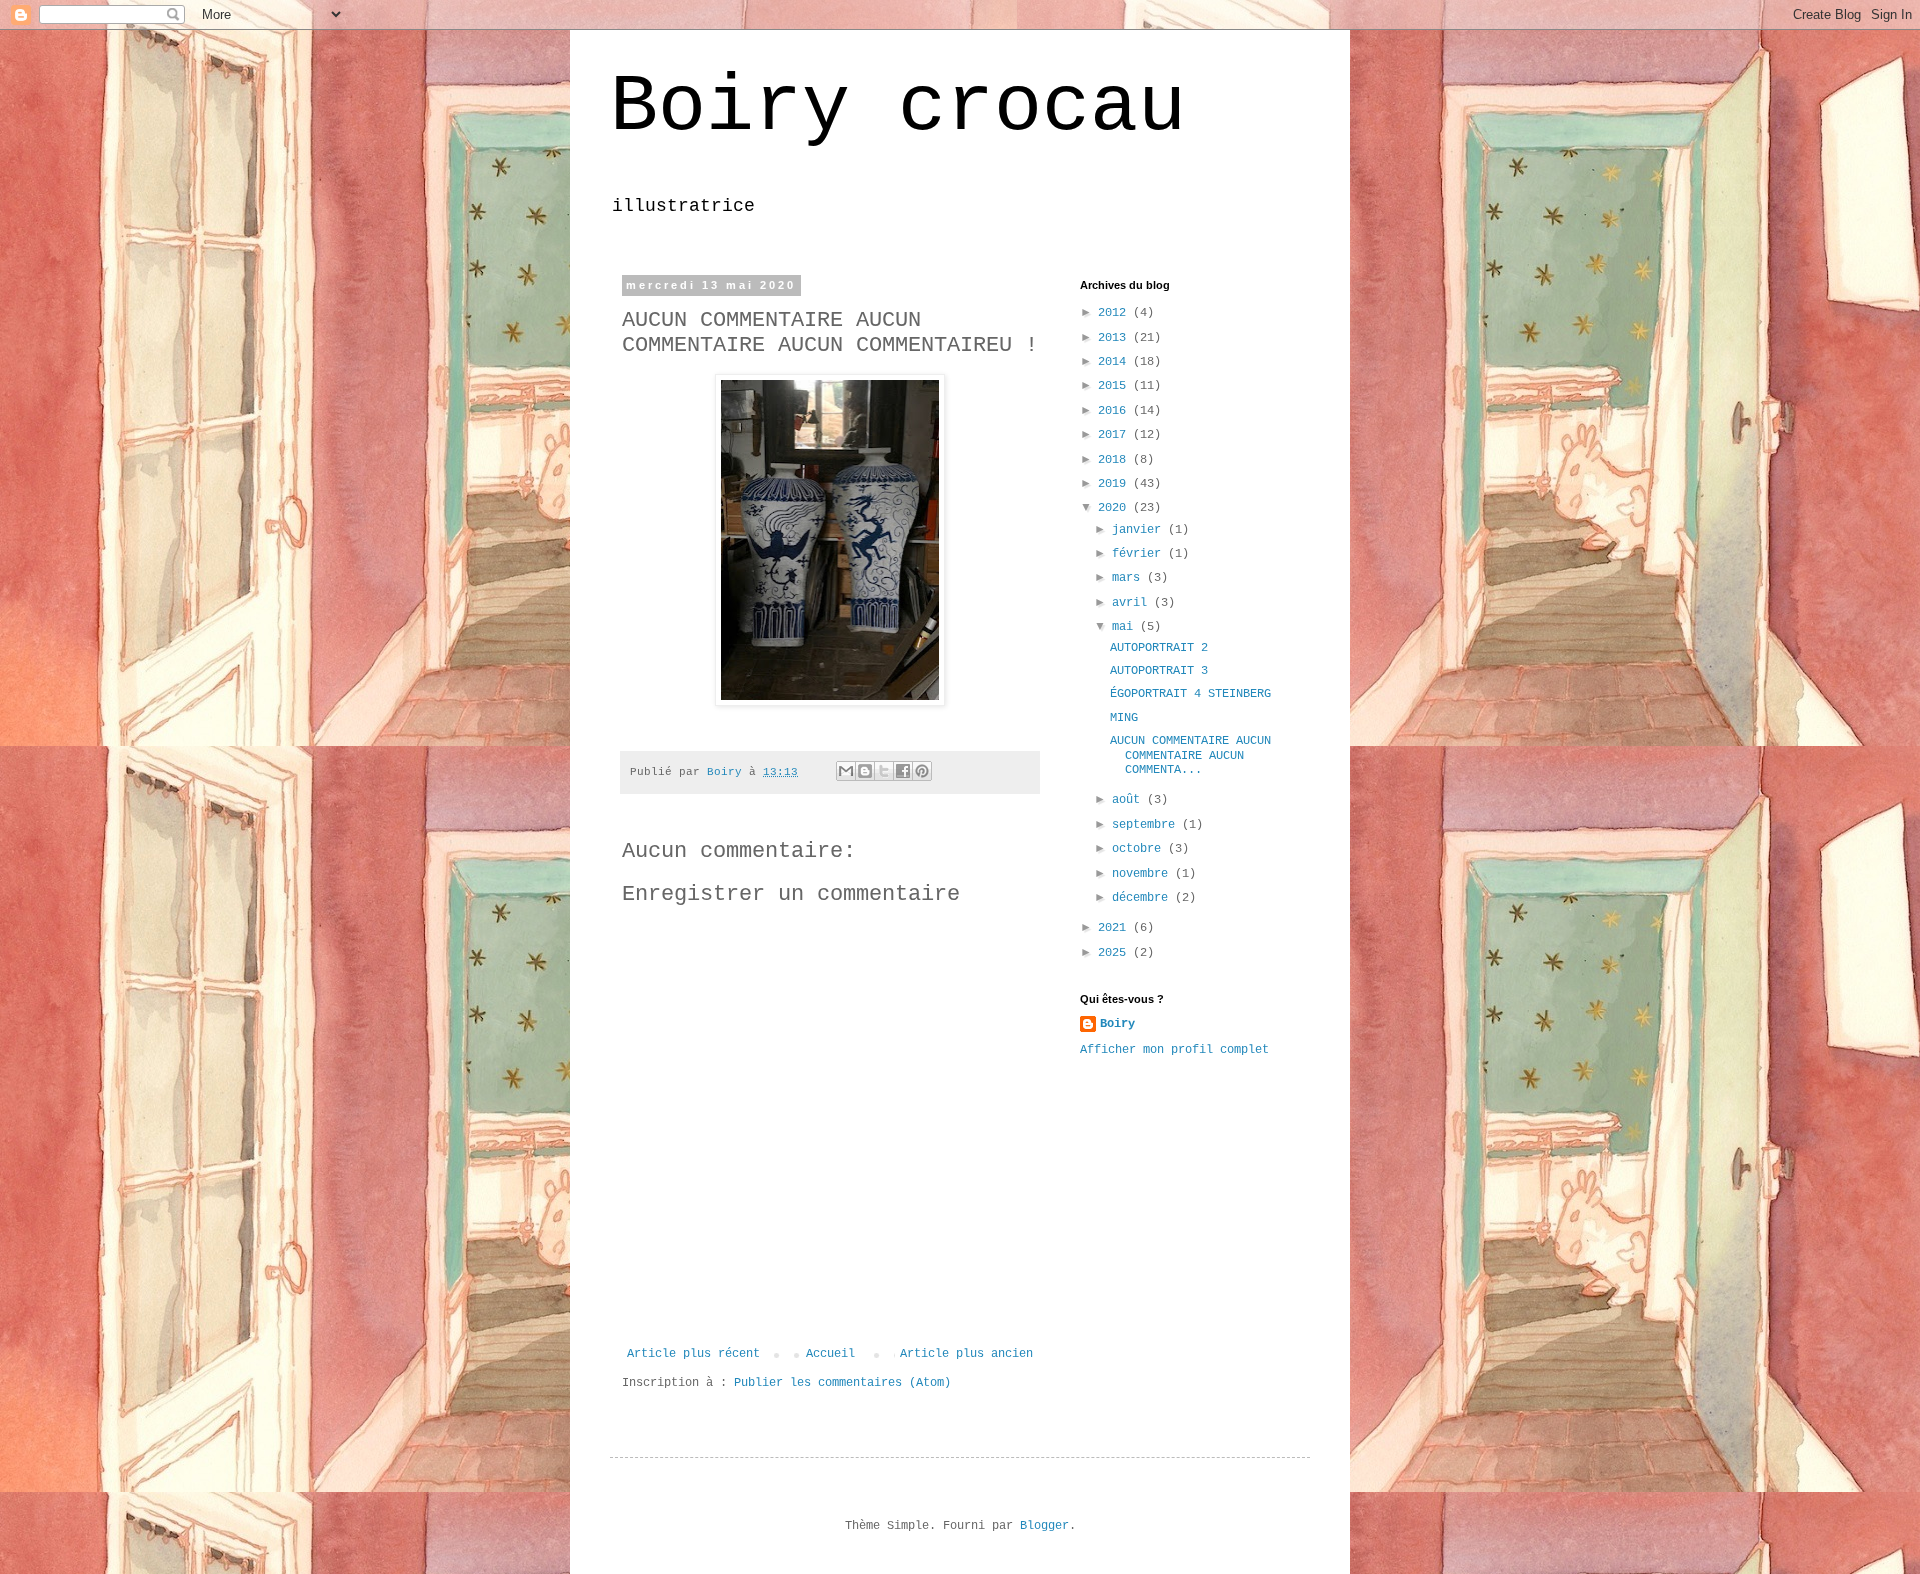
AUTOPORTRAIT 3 (1159, 671)
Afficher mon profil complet (1174, 1050)
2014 (1115, 362)
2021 (1115, 928)
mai (1126, 627)
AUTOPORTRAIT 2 (1159, 648)
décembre (1143, 898)
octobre (1140, 849)
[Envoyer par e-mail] (846, 771)
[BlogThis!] (865, 771)
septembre (1147, 825)
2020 (1115, 508)
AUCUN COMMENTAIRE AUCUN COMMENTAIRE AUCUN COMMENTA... (1190, 755)
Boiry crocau (898, 107)
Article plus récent (693, 1354)
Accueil (830, 1354)
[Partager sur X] (884, 771)
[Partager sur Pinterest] (922, 771)
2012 (1115, 313)
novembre (1143, 874)
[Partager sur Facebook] (903, 771)
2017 (1115, 435)
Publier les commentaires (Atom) (842, 1383)
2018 (1115, 460)
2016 (1115, 411)
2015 (1115, 386)
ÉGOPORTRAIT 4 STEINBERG (1190, 694)
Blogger (1044, 1526)
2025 (1115, 953)
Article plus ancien (966, 1354)
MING (1124, 718)
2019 (1115, 484)
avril (1133, 603)
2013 (1115, 338)
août (1129, 800)
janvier (1140, 530)
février (1140, 554)
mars (1129, 578)
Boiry (1117, 1024)
